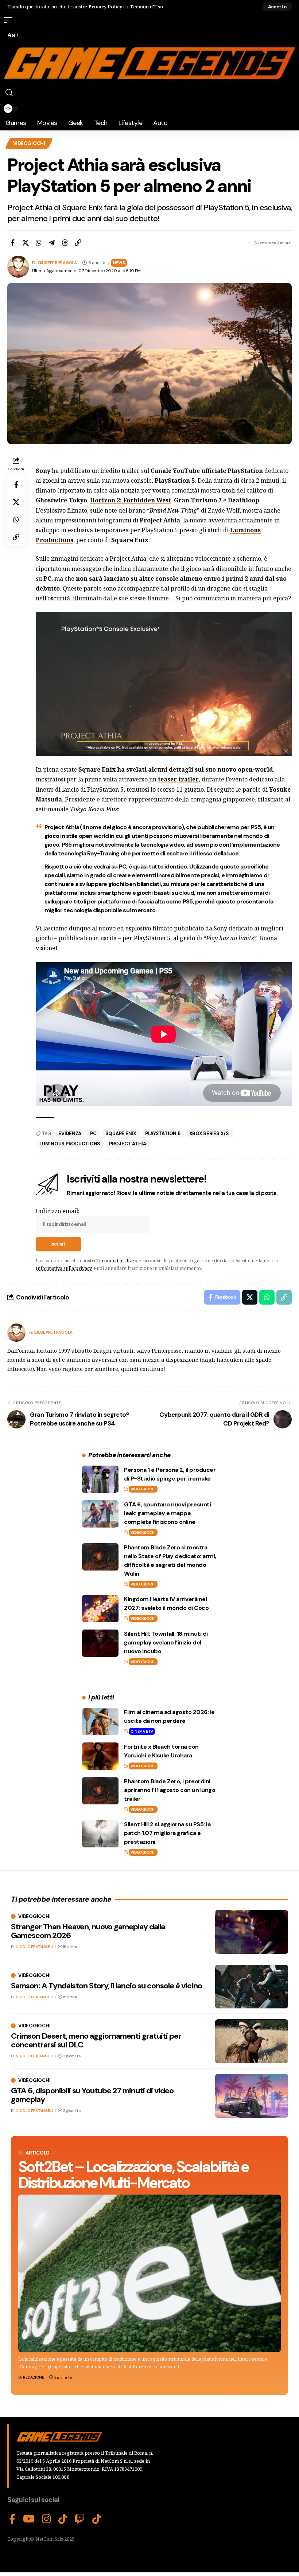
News (119, 263)
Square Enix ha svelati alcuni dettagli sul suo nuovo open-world (175, 769)
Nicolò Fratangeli (34, 1947)
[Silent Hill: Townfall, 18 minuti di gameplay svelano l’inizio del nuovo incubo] (100, 1643)
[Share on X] (26, 243)
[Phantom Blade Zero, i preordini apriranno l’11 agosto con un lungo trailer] (100, 1791)
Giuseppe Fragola (57, 263)
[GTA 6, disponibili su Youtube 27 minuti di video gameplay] (252, 2096)
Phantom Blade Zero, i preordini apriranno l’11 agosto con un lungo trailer (170, 1790)
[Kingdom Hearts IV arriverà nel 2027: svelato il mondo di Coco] (100, 1609)
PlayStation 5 (163, 1134)
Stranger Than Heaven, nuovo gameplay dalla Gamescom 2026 (88, 1931)
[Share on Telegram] (52, 243)
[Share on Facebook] (12, 243)
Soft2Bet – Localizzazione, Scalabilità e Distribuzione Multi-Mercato (133, 2175)
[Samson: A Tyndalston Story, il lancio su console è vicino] (252, 1987)
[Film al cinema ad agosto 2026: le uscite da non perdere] (100, 1722)
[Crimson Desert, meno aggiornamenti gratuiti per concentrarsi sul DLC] (252, 2041)
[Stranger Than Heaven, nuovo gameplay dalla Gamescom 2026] (252, 1932)
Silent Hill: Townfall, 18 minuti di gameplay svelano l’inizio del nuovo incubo (166, 1642)
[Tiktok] (97, 2519)
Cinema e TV (142, 1731)
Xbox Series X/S (209, 1134)
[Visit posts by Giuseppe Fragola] (16, 1333)
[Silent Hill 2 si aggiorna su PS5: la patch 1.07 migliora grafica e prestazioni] (100, 1834)
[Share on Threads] (65, 243)
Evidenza (70, 1134)
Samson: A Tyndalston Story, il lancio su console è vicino (106, 1986)
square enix (121, 1134)
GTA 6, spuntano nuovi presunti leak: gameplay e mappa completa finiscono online (167, 1513)
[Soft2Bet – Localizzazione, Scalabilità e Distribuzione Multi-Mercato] (149, 2273)
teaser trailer (178, 779)
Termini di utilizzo (117, 1260)
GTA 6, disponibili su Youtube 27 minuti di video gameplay (92, 2095)
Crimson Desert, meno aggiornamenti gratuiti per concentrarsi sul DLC (96, 2040)
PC (93, 1134)
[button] (277, 7)
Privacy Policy (105, 7)
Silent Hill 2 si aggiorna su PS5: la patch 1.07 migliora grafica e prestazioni (167, 1833)
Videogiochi (29, 143)
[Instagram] (46, 2519)
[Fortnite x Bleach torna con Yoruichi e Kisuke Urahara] (100, 1756)
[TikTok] (63, 2519)
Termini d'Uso (146, 7)
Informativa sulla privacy (64, 1268)
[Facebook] (12, 2519)
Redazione (34, 2377)
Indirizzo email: (58, 1211)
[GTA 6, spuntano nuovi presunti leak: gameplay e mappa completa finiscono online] (100, 1514)
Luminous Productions (70, 1144)
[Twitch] (80, 2519)
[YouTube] (29, 2519)
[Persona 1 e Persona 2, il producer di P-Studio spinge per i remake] (100, 1479)
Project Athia (128, 1144)
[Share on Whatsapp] (39, 243)
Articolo (38, 2153)
